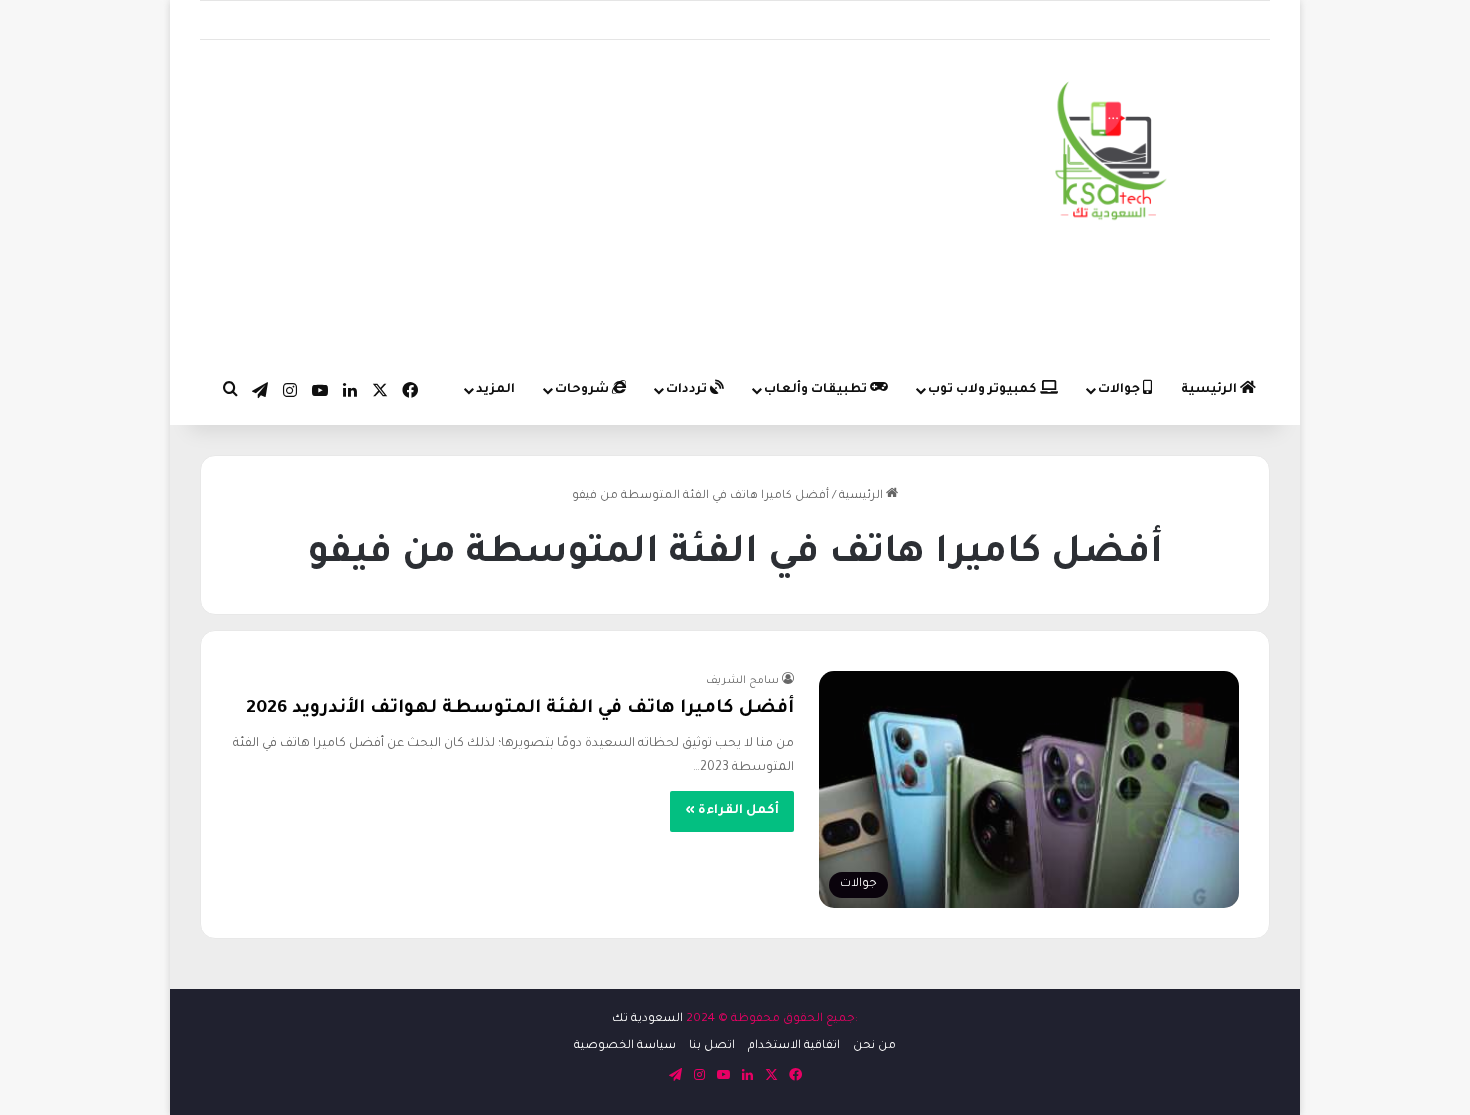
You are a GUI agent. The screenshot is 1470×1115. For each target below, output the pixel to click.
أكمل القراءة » (732, 811)
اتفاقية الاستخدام (794, 1046)
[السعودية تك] (1111, 155)
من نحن (874, 1046)
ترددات (688, 390)
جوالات (1120, 390)
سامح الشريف (742, 681)
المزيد (495, 390)
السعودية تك (647, 1019)
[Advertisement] (551, 200)
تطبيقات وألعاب (817, 390)
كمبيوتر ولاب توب (984, 390)
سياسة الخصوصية (625, 1046)
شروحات (583, 390)
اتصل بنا (712, 1046)
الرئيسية (1210, 390)
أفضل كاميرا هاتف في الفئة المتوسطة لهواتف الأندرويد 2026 (520, 709)
